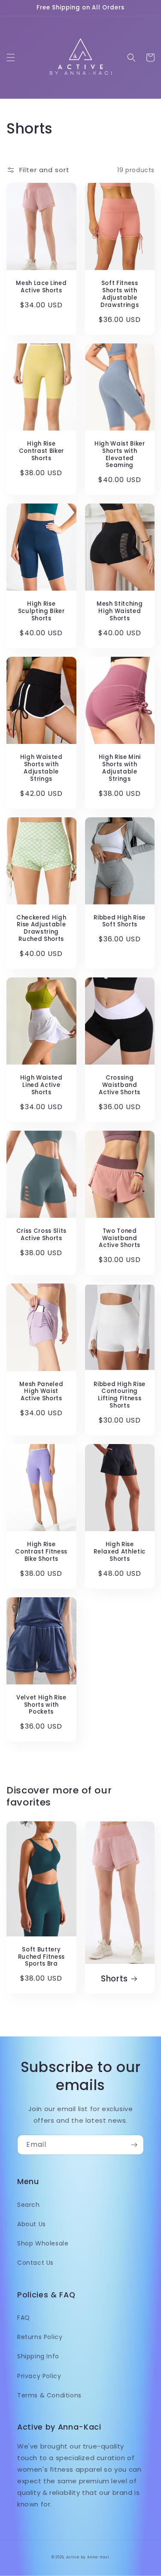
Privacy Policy (39, 2376)
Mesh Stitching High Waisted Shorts (120, 611)
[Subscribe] (134, 2145)
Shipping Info (38, 2356)
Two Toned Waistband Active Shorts (120, 1238)
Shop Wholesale (43, 2243)
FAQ (24, 2318)
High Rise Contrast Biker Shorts (41, 451)
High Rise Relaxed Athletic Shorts (120, 1552)
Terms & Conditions (49, 2395)
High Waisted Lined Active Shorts (41, 1085)
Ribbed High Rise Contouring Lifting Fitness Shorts (120, 1395)
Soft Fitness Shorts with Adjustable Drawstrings (120, 294)
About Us (32, 2224)
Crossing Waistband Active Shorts (120, 1085)
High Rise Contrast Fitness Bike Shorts (41, 1552)
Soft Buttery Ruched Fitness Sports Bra (41, 1957)
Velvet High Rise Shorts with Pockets (41, 1705)
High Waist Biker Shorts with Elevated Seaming (120, 455)
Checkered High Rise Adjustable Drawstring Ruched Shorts (41, 929)
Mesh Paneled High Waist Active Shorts (41, 1392)
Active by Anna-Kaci (88, 2557)
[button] (11, 58)
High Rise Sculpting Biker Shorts (41, 611)
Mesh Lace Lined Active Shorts (41, 287)
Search (29, 2205)
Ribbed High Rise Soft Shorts (120, 922)
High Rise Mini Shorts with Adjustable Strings (120, 768)
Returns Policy (40, 2337)
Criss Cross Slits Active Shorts (41, 1235)
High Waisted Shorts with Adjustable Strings (41, 768)
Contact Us (35, 2263)
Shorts (114, 1979)
